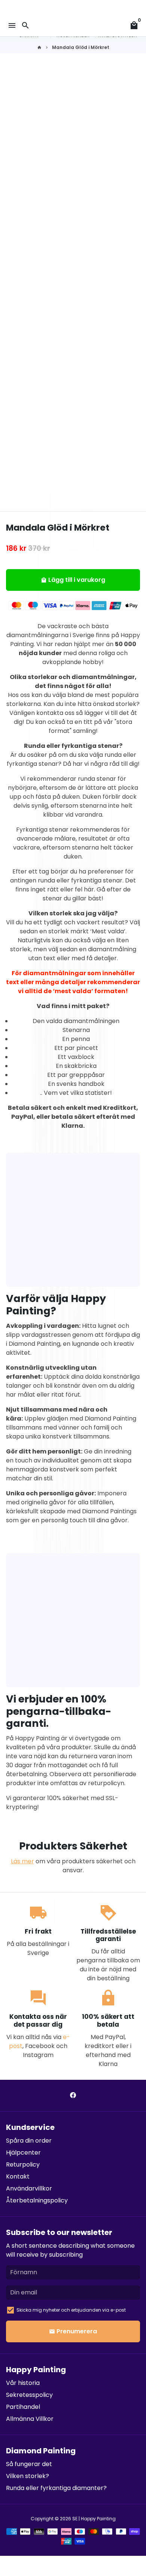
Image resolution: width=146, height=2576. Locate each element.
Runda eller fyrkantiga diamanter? (56, 2488)
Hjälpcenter (23, 2153)
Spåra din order (29, 2141)
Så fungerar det (29, 2464)
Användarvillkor (29, 2188)
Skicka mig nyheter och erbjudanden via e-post (71, 2310)
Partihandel (23, 2407)
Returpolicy (23, 2164)
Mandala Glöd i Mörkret (81, 47)
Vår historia (23, 2383)
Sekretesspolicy (29, 2395)
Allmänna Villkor (30, 2419)
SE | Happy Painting (94, 2519)
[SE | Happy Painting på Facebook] (73, 2095)
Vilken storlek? (28, 2476)
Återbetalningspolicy (37, 2200)
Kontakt (18, 2176)
